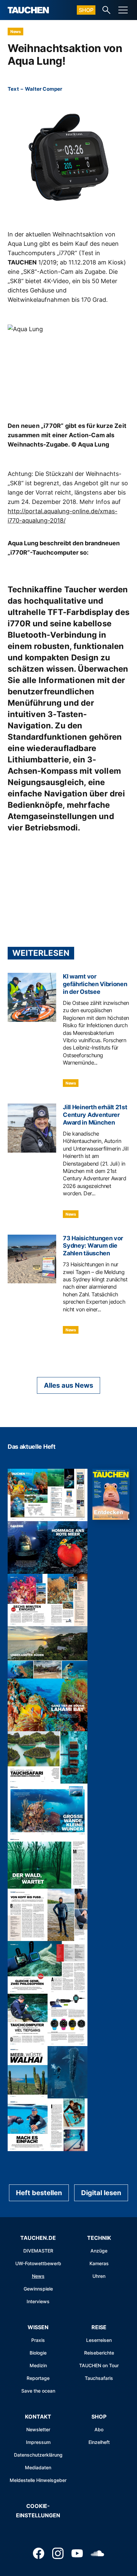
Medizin (38, 2365)
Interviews (38, 2301)
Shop (86, 10)
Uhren (99, 2276)
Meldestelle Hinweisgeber (38, 2480)
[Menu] (123, 10)
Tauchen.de (38, 2238)
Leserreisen (99, 2340)
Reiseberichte (99, 2353)
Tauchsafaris (99, 2378)
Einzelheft (99, 2442)
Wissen (38, 2327)
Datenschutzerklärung (38, 2455)
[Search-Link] (106, 10)
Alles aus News (68, 1385)
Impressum (38, 2442)
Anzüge (99, 2251)
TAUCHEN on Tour (99, 2365)
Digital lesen (101, 2193)
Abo (99, 2429)
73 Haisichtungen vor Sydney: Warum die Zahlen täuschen (93, 1246)
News (15, 32)
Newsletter (38, 2429)
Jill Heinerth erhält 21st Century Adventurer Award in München (95, 1115)
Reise (99, 2327)
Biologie (38, 2353)
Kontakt (38, 2417)
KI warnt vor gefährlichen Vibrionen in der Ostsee (95, 984)
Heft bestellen (39, 2193)
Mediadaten (38, 2467)
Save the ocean (38, 2391)
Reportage (38, 2378)
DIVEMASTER (38, 2251)
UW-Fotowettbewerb (38, 2263)
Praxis (38, 2340)
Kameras (99, 2263)
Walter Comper (44, 89)
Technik (99, 2238)
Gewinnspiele (38, 2289)
